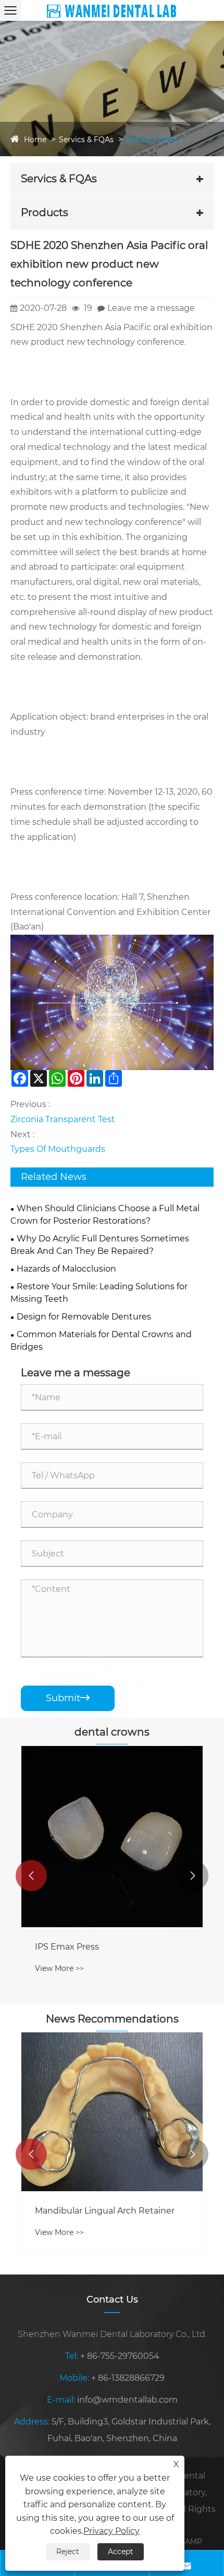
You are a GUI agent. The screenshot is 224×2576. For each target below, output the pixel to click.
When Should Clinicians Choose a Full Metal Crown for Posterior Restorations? (105, 1215)
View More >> (59, 1968)
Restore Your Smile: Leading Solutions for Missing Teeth (99, 1293)
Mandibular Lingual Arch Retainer (105, 2211)
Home (35, 140)
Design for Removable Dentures (84, 1317)
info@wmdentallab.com (127, 2400)
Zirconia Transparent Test (63, 1119)
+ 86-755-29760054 (120, 2356)
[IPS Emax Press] (112, 1837)
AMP (194, 2542)
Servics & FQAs (86, 140)
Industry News (152, 140)
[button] (31, 1876)
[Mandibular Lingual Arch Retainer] (112, 2112)
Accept (121, 2552)
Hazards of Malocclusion (66, 1269)
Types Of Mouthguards (58, 1149)
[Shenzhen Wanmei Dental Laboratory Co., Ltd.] (112, 10)
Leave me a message (151, 308)
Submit (68, 1698)
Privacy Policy (111, 2531)
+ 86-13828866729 (128, 2378)
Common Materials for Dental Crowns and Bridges (101, 1341)
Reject (68, 2552)
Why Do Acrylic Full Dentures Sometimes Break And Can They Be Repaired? (100, 1245)
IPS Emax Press (67, 1947)
